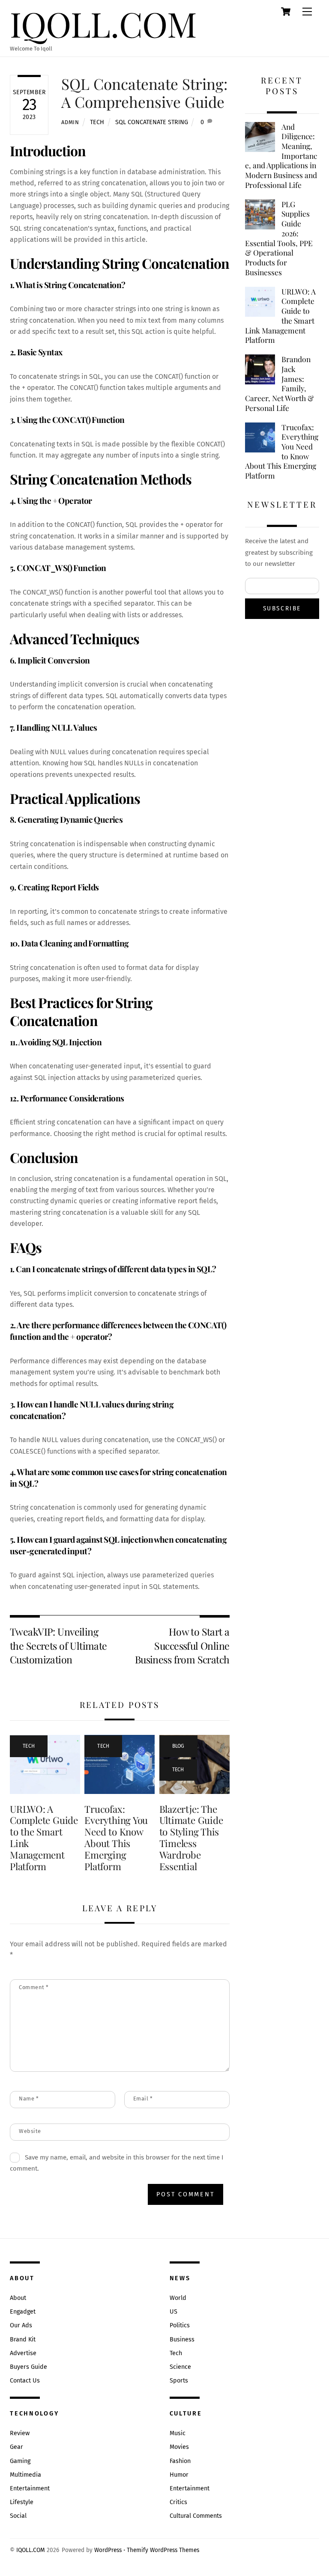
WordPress (108, 2550)
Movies (179, 2447)
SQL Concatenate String (152, 122)
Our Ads (21, 2325)
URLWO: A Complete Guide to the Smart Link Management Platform (44, 1838)
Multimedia (25, 2475)
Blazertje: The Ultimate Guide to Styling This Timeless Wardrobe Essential (191, 1838)
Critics (178, 2502)
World (178, 2298)
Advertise (23, 2353)
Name (29, 2099)
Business (182, 2340)
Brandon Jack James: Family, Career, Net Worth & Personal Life (280, 384)
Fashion (180, 2461)
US (173, 2312)
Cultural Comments (196, 2516)
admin (70, 122)
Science (180, 2367)
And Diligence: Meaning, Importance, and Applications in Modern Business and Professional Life (281, 156)
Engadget (23, 2312)
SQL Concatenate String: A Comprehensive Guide (144, 93)
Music (178, 2433)
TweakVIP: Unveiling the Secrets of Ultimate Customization (58, 1645)
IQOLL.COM (31, 2550)
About (18, 2298)
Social (18, 2516)
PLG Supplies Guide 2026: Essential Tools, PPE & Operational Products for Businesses (279, 238)
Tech (176, 2353)
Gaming (20, 2461)
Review (20, 2433)
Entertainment (30, 2488)
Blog (178, 1746)
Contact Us (25, 2381)
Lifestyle (22, 2502)
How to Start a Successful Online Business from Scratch (182, 1645)
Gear (16, 2447)
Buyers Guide (28, 2367)
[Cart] (286, 12)
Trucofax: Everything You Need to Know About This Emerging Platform (116, 1838)
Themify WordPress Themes (163, 2550)
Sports (179, 2381)
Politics (180, 2325)
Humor (179, 2475)
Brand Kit (23, 2340)
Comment (34, 1987)
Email (143, 2099)
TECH (97, 122)
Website (30, 2131)
